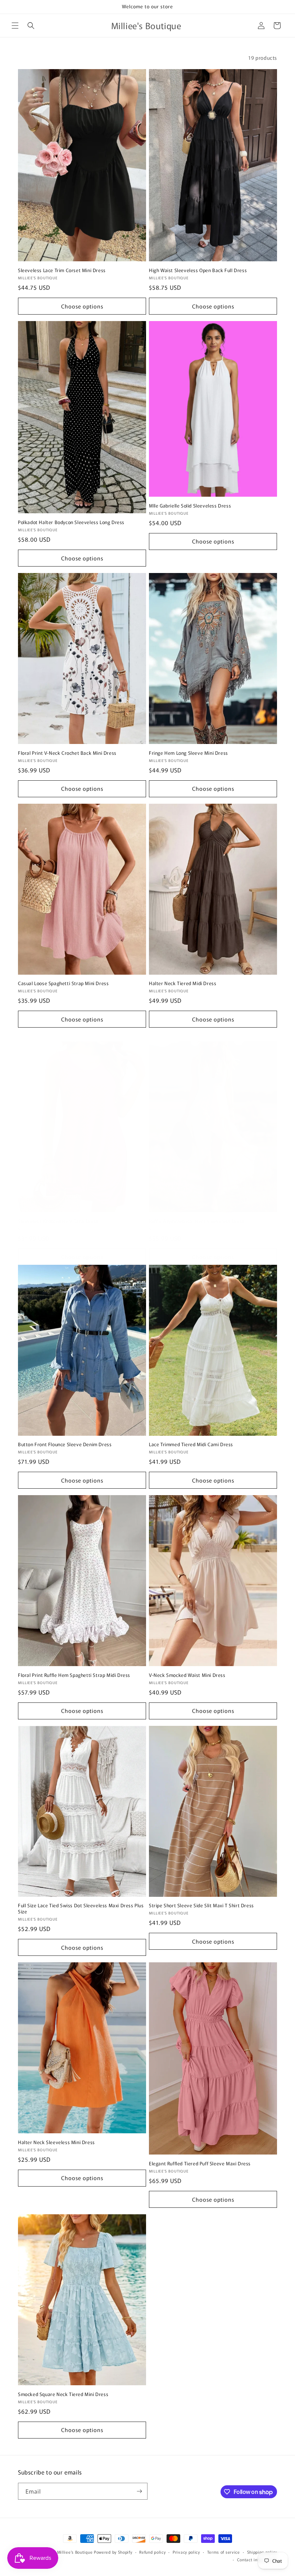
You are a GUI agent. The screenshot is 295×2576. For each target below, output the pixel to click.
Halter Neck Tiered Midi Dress (183, 984)
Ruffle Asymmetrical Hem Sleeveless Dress (197, 1221)
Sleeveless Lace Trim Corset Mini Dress (62, 270)
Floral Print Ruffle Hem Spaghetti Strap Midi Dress (74, 1675)
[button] (15, 26)
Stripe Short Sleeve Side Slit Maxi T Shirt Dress (201, 1906)
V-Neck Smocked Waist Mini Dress (187, 1675)
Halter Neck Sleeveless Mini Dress (56, 2142)
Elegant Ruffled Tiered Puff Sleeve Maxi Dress (200, 2164)
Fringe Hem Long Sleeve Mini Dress (189, 753)
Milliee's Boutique (75, 2552)
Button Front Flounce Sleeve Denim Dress (65, 1445)
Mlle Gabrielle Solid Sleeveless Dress (190, 506)
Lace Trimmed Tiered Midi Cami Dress (191, 1445)
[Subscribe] (139, 2491)
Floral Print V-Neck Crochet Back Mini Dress (67, 753)
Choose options (82, 306)
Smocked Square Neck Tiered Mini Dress (63, 2394)
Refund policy (152, 2552)
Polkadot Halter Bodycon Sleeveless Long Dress (71, 522)
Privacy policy (186, 2552)
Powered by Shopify (113, 2552)
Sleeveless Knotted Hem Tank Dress (58, 1221)
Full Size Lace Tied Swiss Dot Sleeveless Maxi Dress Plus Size (81, 1909)
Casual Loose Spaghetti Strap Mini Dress (63, 984)
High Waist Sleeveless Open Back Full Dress (198, 270)
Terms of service (224, 2552)
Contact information (257, 2559)
